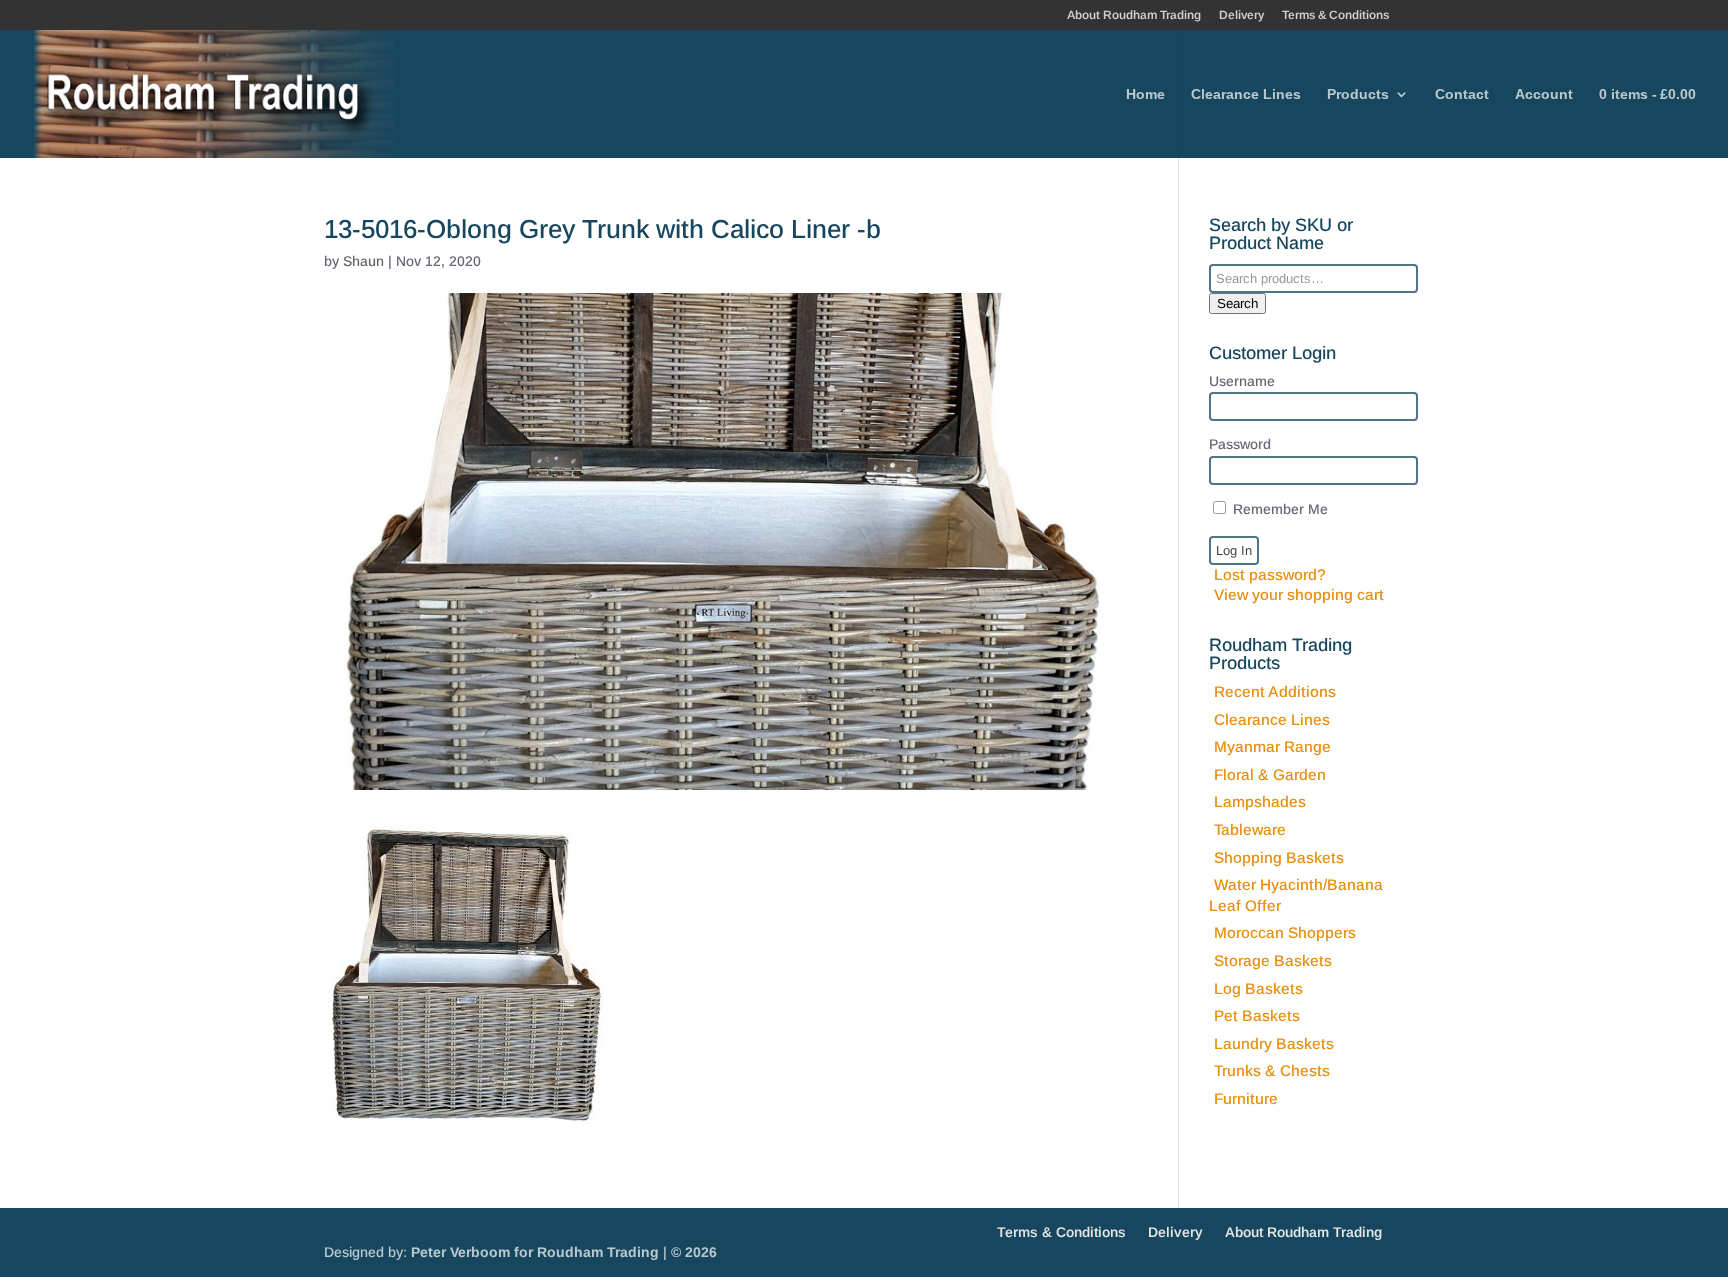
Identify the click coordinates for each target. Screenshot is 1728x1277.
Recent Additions (1275, 691)
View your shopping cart (1299, 594)
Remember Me (1278, 509)
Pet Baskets (1257, 1015)
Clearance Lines (1246, 94)
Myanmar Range (1272, 746)
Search (1237, 303)
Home (1145, 94)
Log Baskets (1258, 988)
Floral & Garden (1270, 774)
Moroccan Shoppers (1285, 932)
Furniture (1246, 1098)
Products (1358, 94)
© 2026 (694, 1252)
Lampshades (1260, 801)
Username (1242, 381)
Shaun (363, 261)
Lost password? (1270, 574)
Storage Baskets (1273, 960)
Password (1240, 444)
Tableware (1250, 829)
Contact (1462, 94)
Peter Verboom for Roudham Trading (535, 1252)
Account (1544, 94)
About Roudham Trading (1134, 15)
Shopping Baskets (1279, 857)
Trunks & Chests (1272, 1070)
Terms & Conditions (1335, 15)
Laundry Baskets (1274, 1043)
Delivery (1241, 15)
